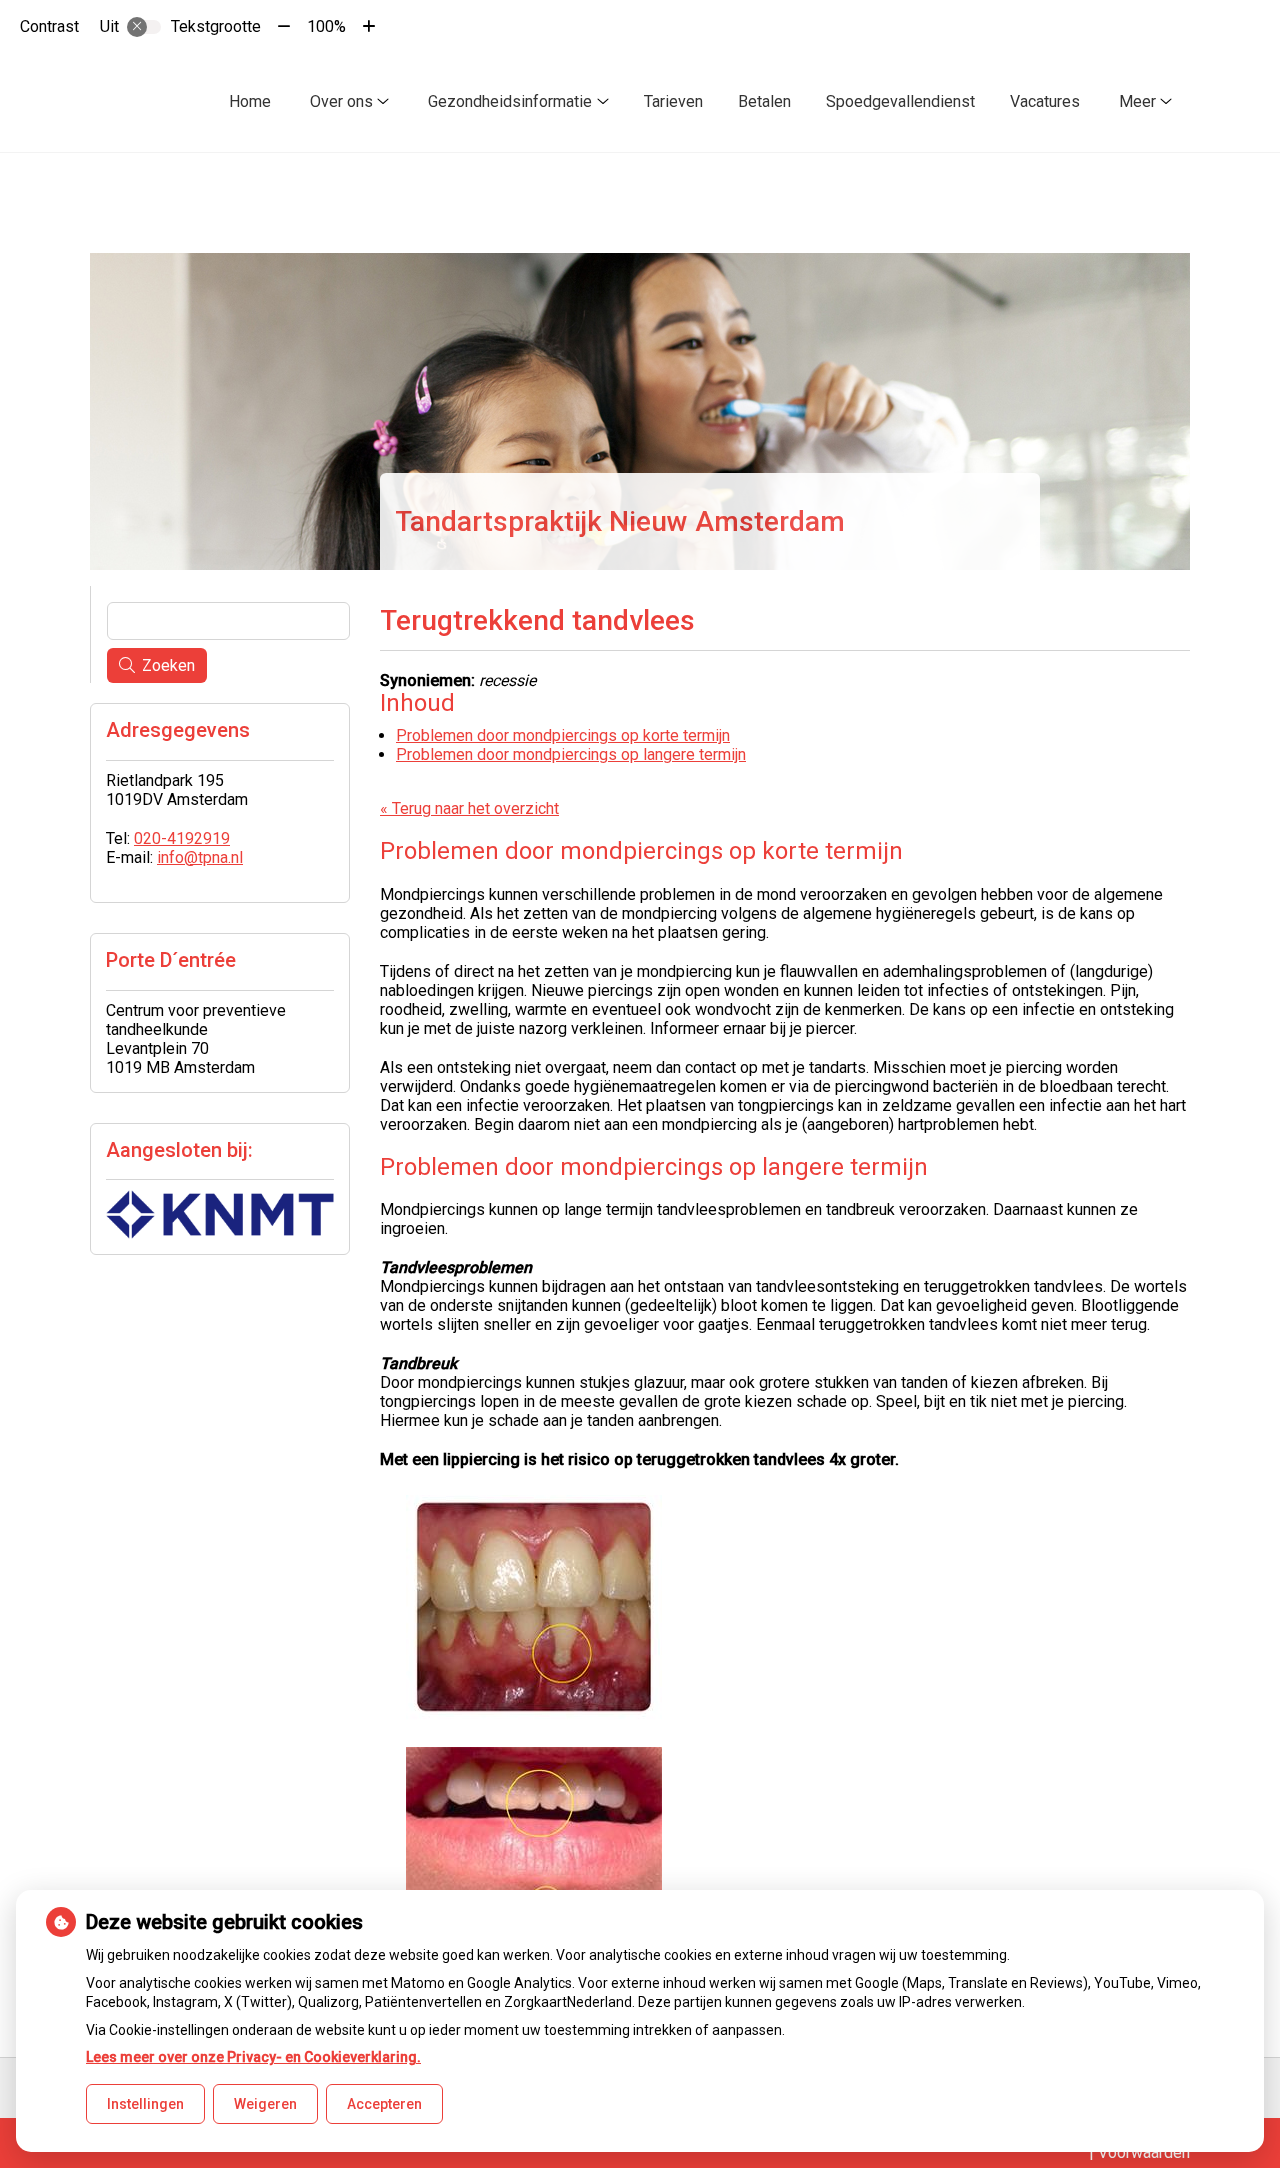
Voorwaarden (1144, 2152)
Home (250, 101)
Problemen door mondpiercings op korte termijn (563, 735)
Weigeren (265, 2104)
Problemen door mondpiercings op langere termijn (571, 754)
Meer (1137, 101)
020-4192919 (182, 838)
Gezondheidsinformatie (510, 101)
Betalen (764, 101)
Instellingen (145, 2104)
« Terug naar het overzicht (469, 808)
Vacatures (1045, 101)
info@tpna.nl (200, 857)
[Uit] (144, 27)
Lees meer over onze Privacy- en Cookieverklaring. (253, 2057)
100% (326, 26)
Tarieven (673, 101)
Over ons (341, 101)
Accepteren (384, 2104)
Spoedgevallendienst (900, 101)
